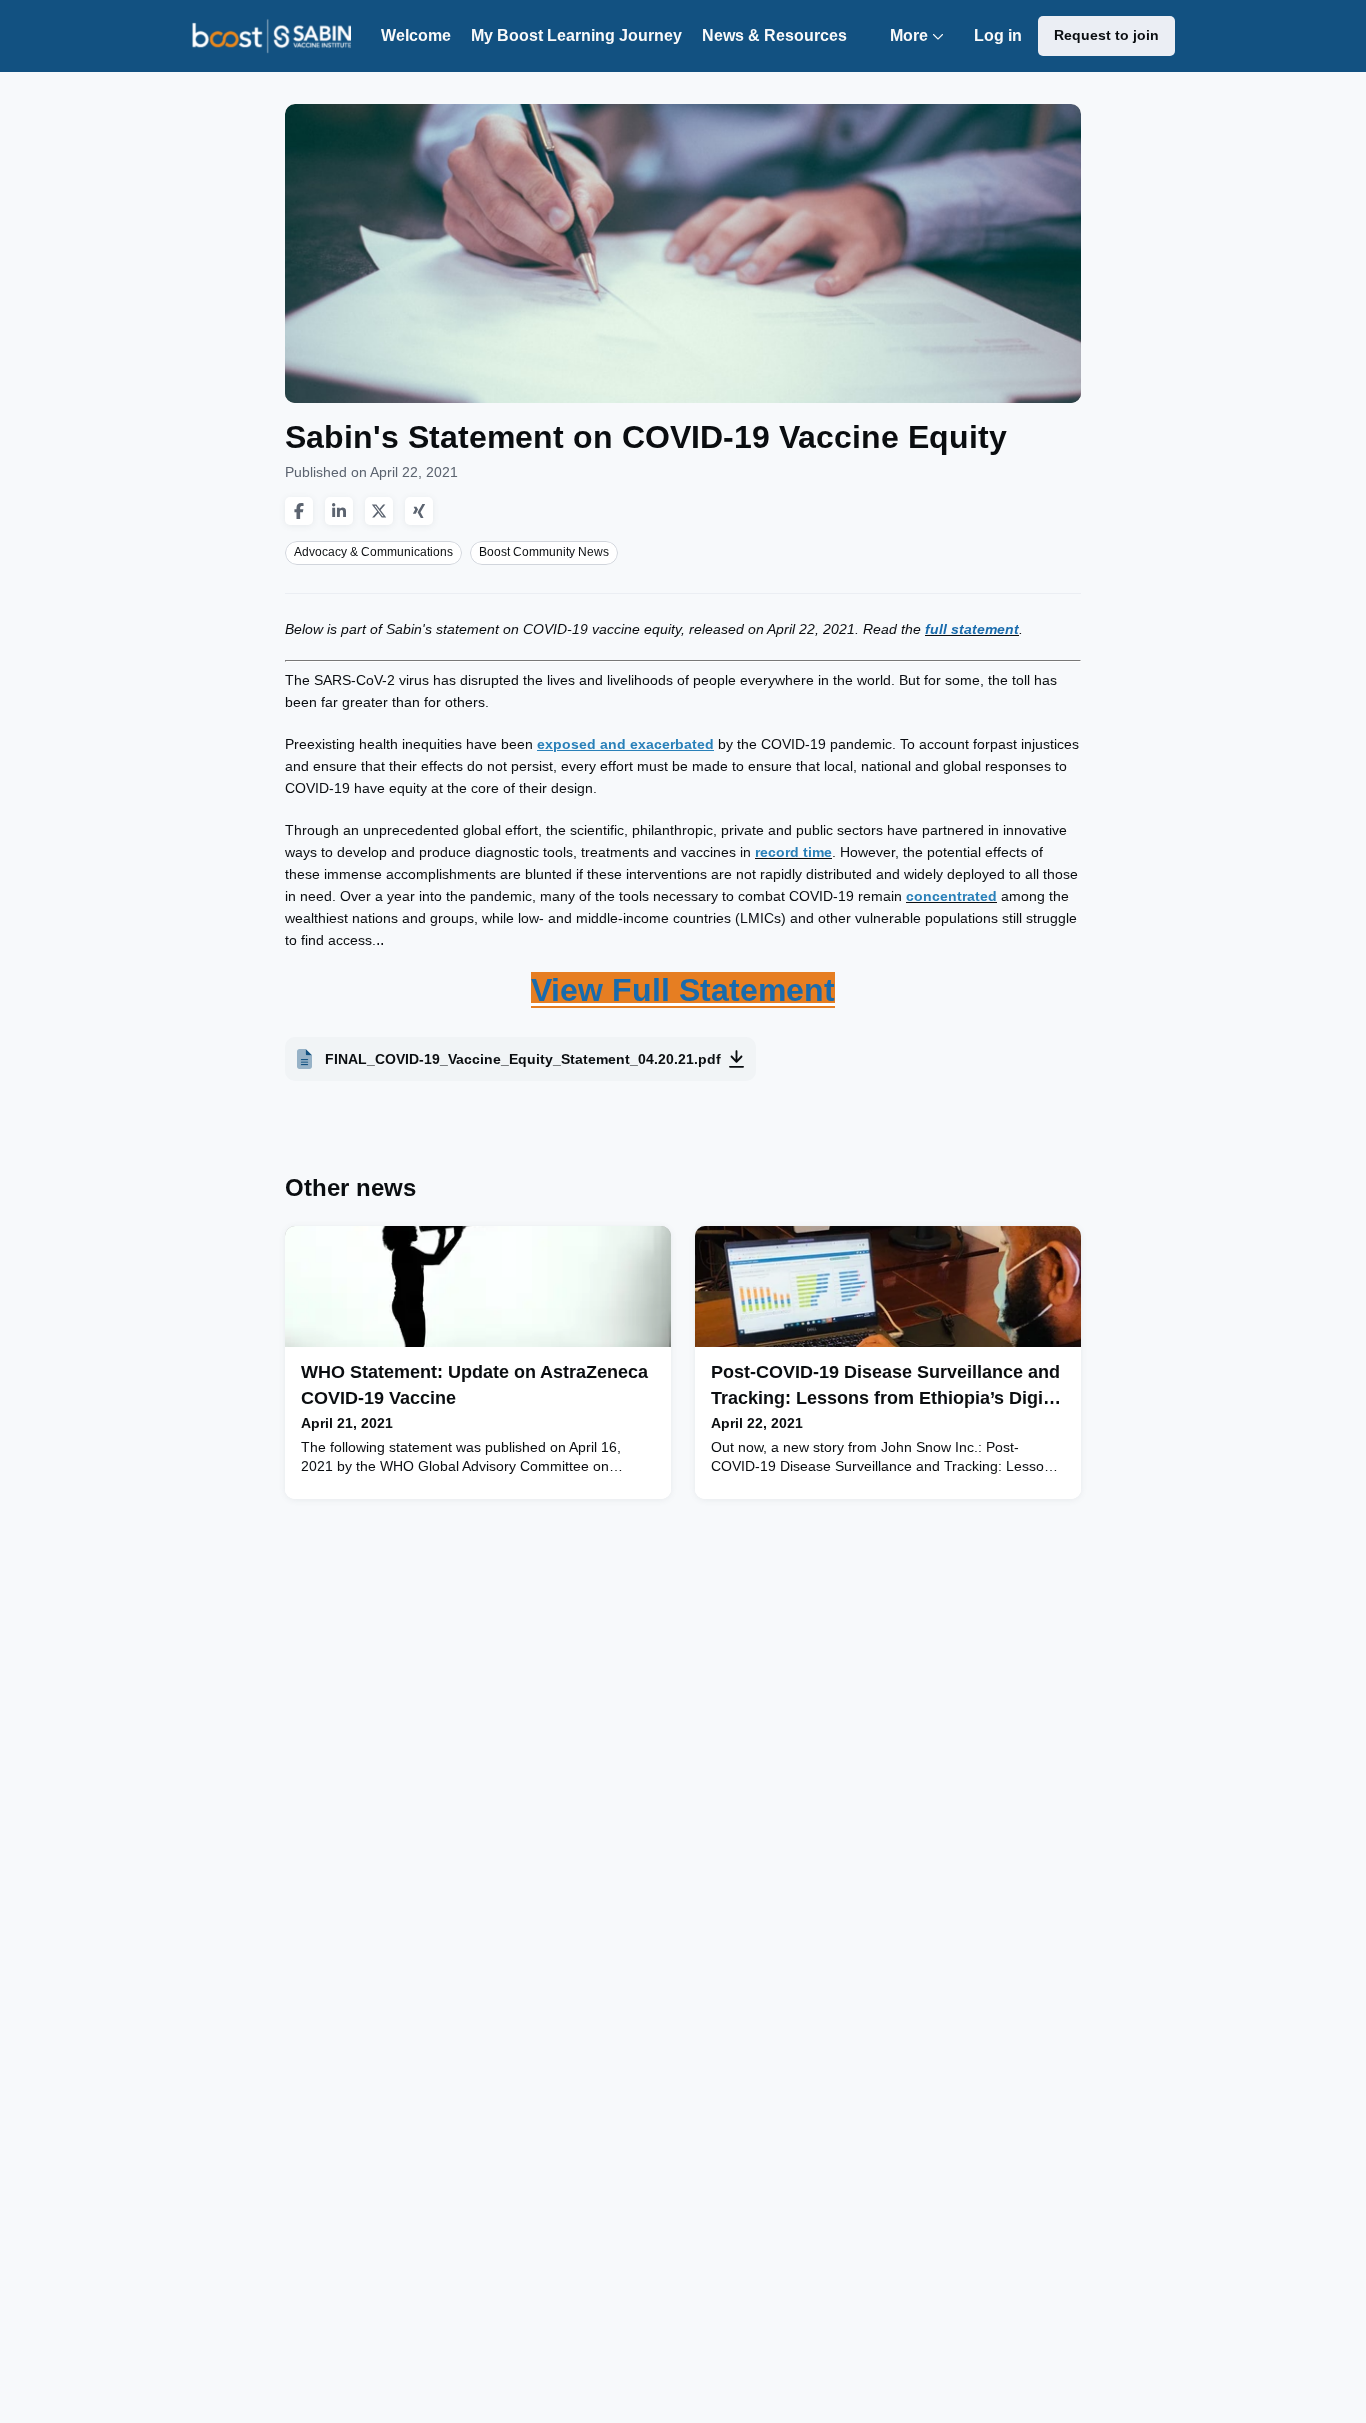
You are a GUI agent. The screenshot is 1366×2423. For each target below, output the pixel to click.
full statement (972, 629)
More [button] (921, 49)
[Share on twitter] (379, 511)
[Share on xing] (419, 511)
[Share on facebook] (299, 511)
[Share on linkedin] (339, 511)
